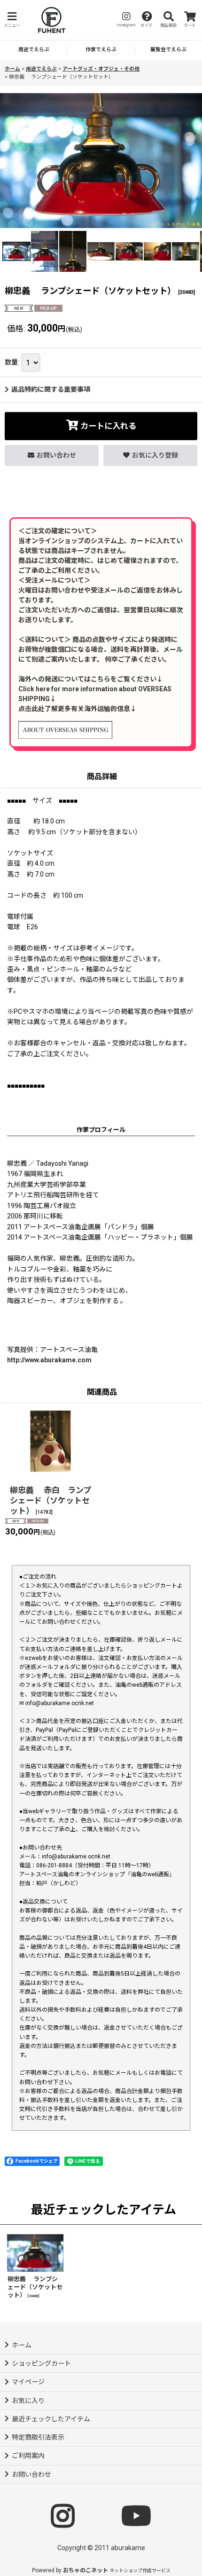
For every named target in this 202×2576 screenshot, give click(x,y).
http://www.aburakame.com (49, 1360)
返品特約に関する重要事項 (51, 389)
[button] (12, 20)
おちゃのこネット (85, 2570)
